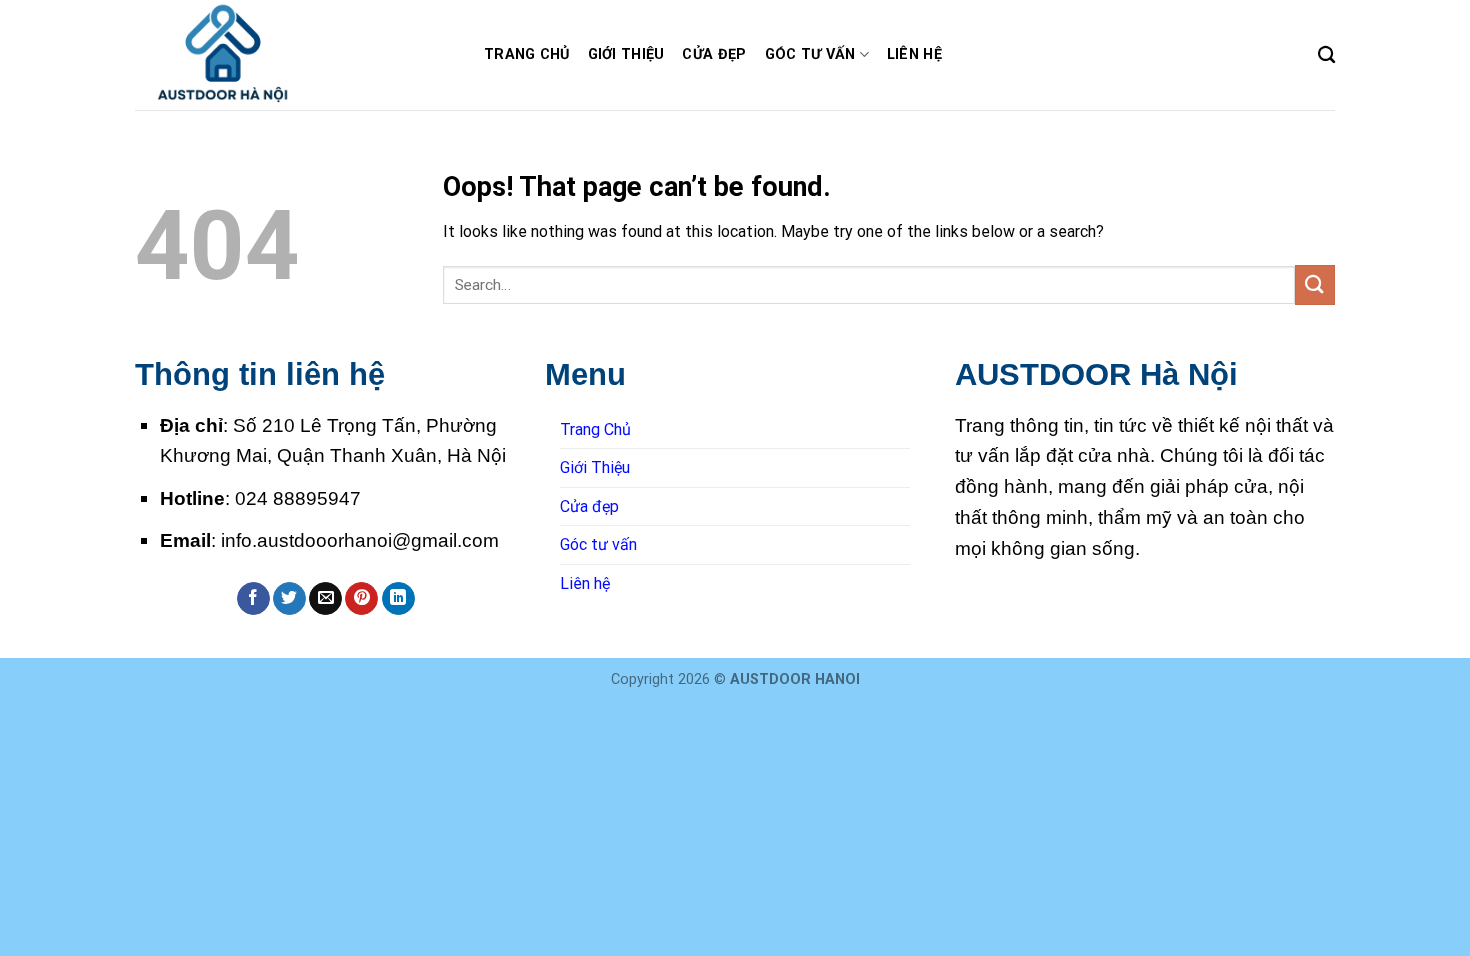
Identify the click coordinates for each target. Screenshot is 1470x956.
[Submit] (1315, 284)
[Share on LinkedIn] (398, 599)
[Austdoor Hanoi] (294, 55)
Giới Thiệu (626, 54)
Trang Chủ (527, 54)
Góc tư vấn (810, 54)
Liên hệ (914, 54)
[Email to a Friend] (325, 599)
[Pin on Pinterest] (361, 599)
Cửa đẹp (714, 54)
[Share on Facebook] (253, 599)
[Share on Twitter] (289, 599)
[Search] (1326, 55)
